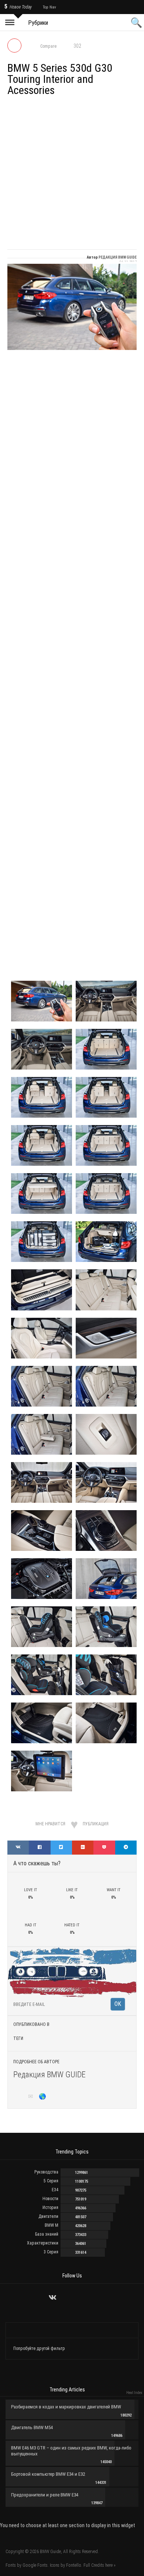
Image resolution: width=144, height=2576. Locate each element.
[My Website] (43, 2097)
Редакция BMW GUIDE (49, 2075)
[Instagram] (72, 2298)
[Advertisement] (72, 174)
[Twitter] (63, 2298)
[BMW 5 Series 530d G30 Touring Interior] (42, 1001)
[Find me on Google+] (21, 2097)
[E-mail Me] (32, 2097)
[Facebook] (81, 2298)
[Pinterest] (91, 2298)
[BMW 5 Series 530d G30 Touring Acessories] (42, 1626)
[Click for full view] (72, 307)
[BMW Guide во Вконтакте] (53, 2297)
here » (110, 2565)
